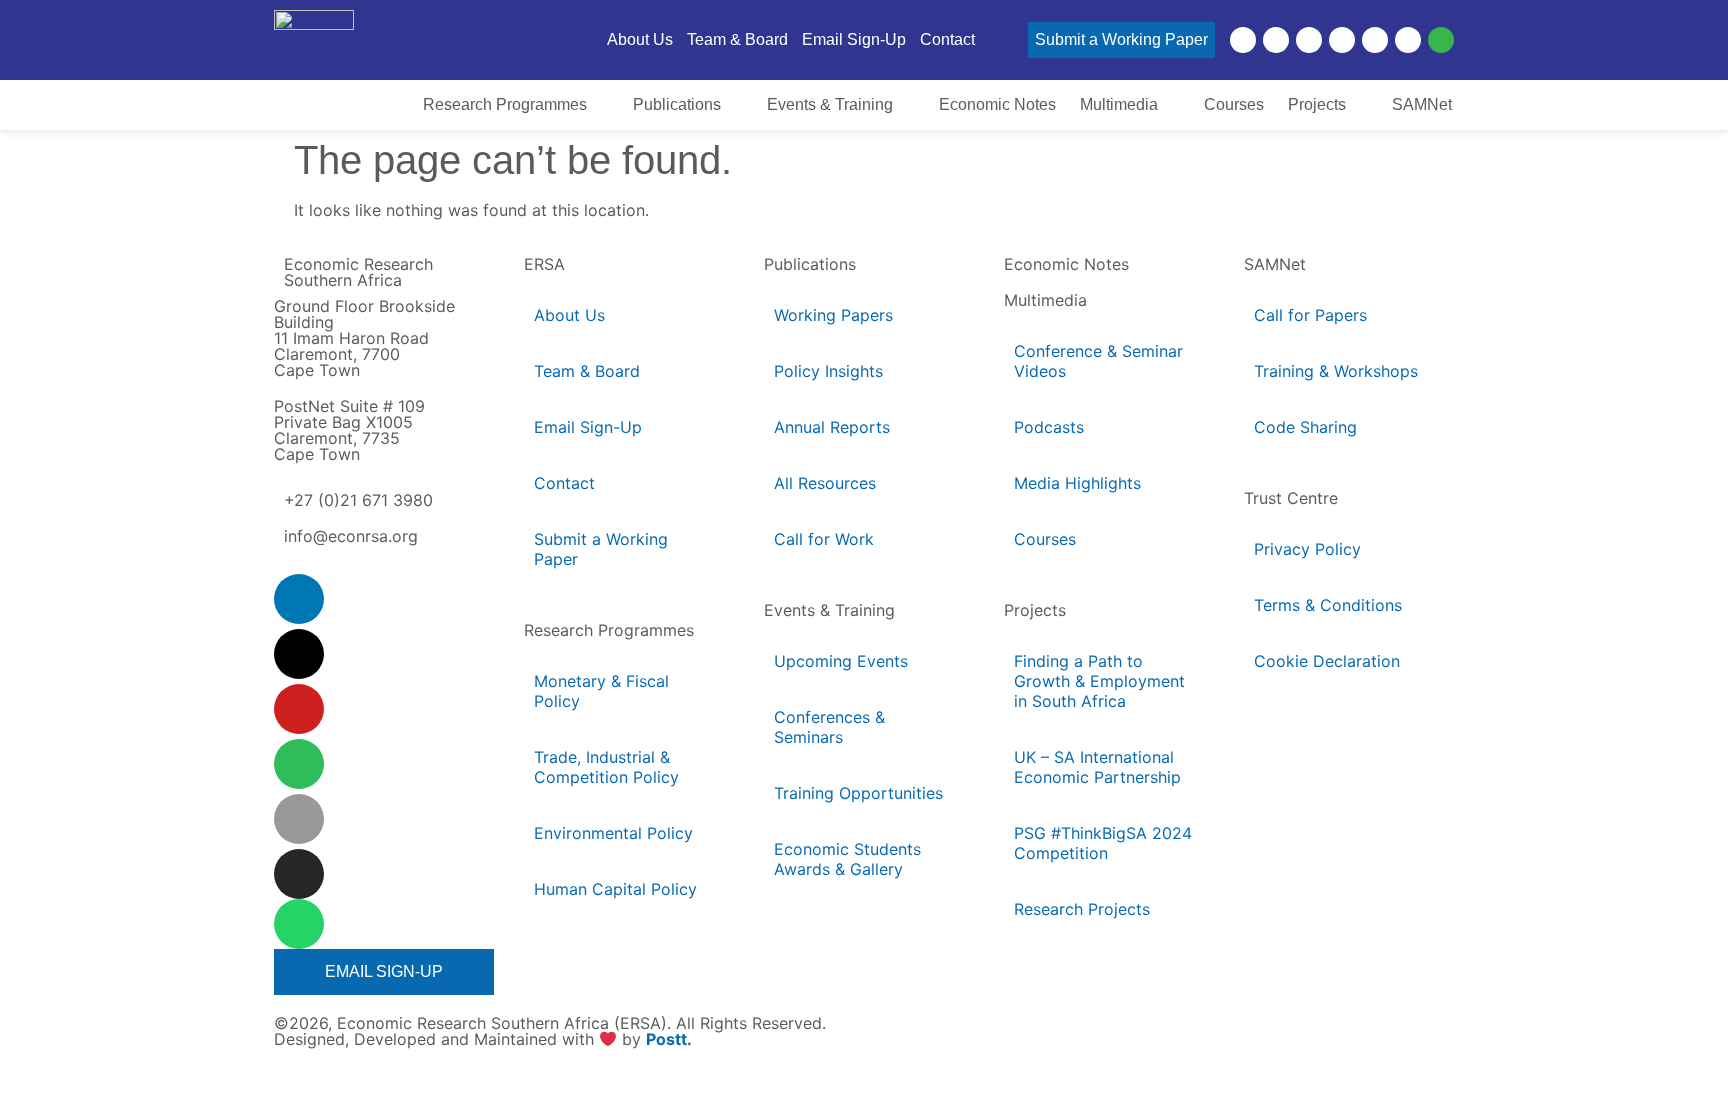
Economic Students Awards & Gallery (847, 859)
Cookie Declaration (1327, 661)
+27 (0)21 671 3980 (358, 500)
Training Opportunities (858, 793)
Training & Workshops (1336, 371)
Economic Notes (1066, 264)
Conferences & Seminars (829, 727)
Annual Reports (832, 427)
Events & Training (829, 610)
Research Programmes (609, 630)
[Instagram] (1408, 40)
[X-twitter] (1276, 40)
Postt (666, 1040)
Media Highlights (1077, 483)
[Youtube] (1309, 40)
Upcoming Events (841, 661)
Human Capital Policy (615, 889)
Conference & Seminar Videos (1098, 361)
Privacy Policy (1307, 549)
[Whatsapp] (1441, 40)
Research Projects (1082, 909)
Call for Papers (1310, 315)
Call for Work (824, 539)
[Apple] (1375, 40)
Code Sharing (1305, 427)
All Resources (825, 483)
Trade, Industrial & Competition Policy (606, 767)
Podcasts (1049, 427)
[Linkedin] (1243, 40)
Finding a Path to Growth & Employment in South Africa (1099, 681)
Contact (564, 483)
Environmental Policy (613, 833)
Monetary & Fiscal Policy (601, 691)
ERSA (544, 264)
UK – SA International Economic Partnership (1099, 767)
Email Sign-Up (588, 427)
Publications (810, 264)
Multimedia (1045, 300)
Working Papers (833, 315)
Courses (1045, 539)
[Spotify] (1342, 40)
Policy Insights (828, 371)
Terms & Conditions (1328, 605)
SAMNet (1275, 264)
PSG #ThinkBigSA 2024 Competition (1103, 843)
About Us (569, 315)
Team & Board (587, 371)
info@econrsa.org (351, 536)
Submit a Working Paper (601, 549)
